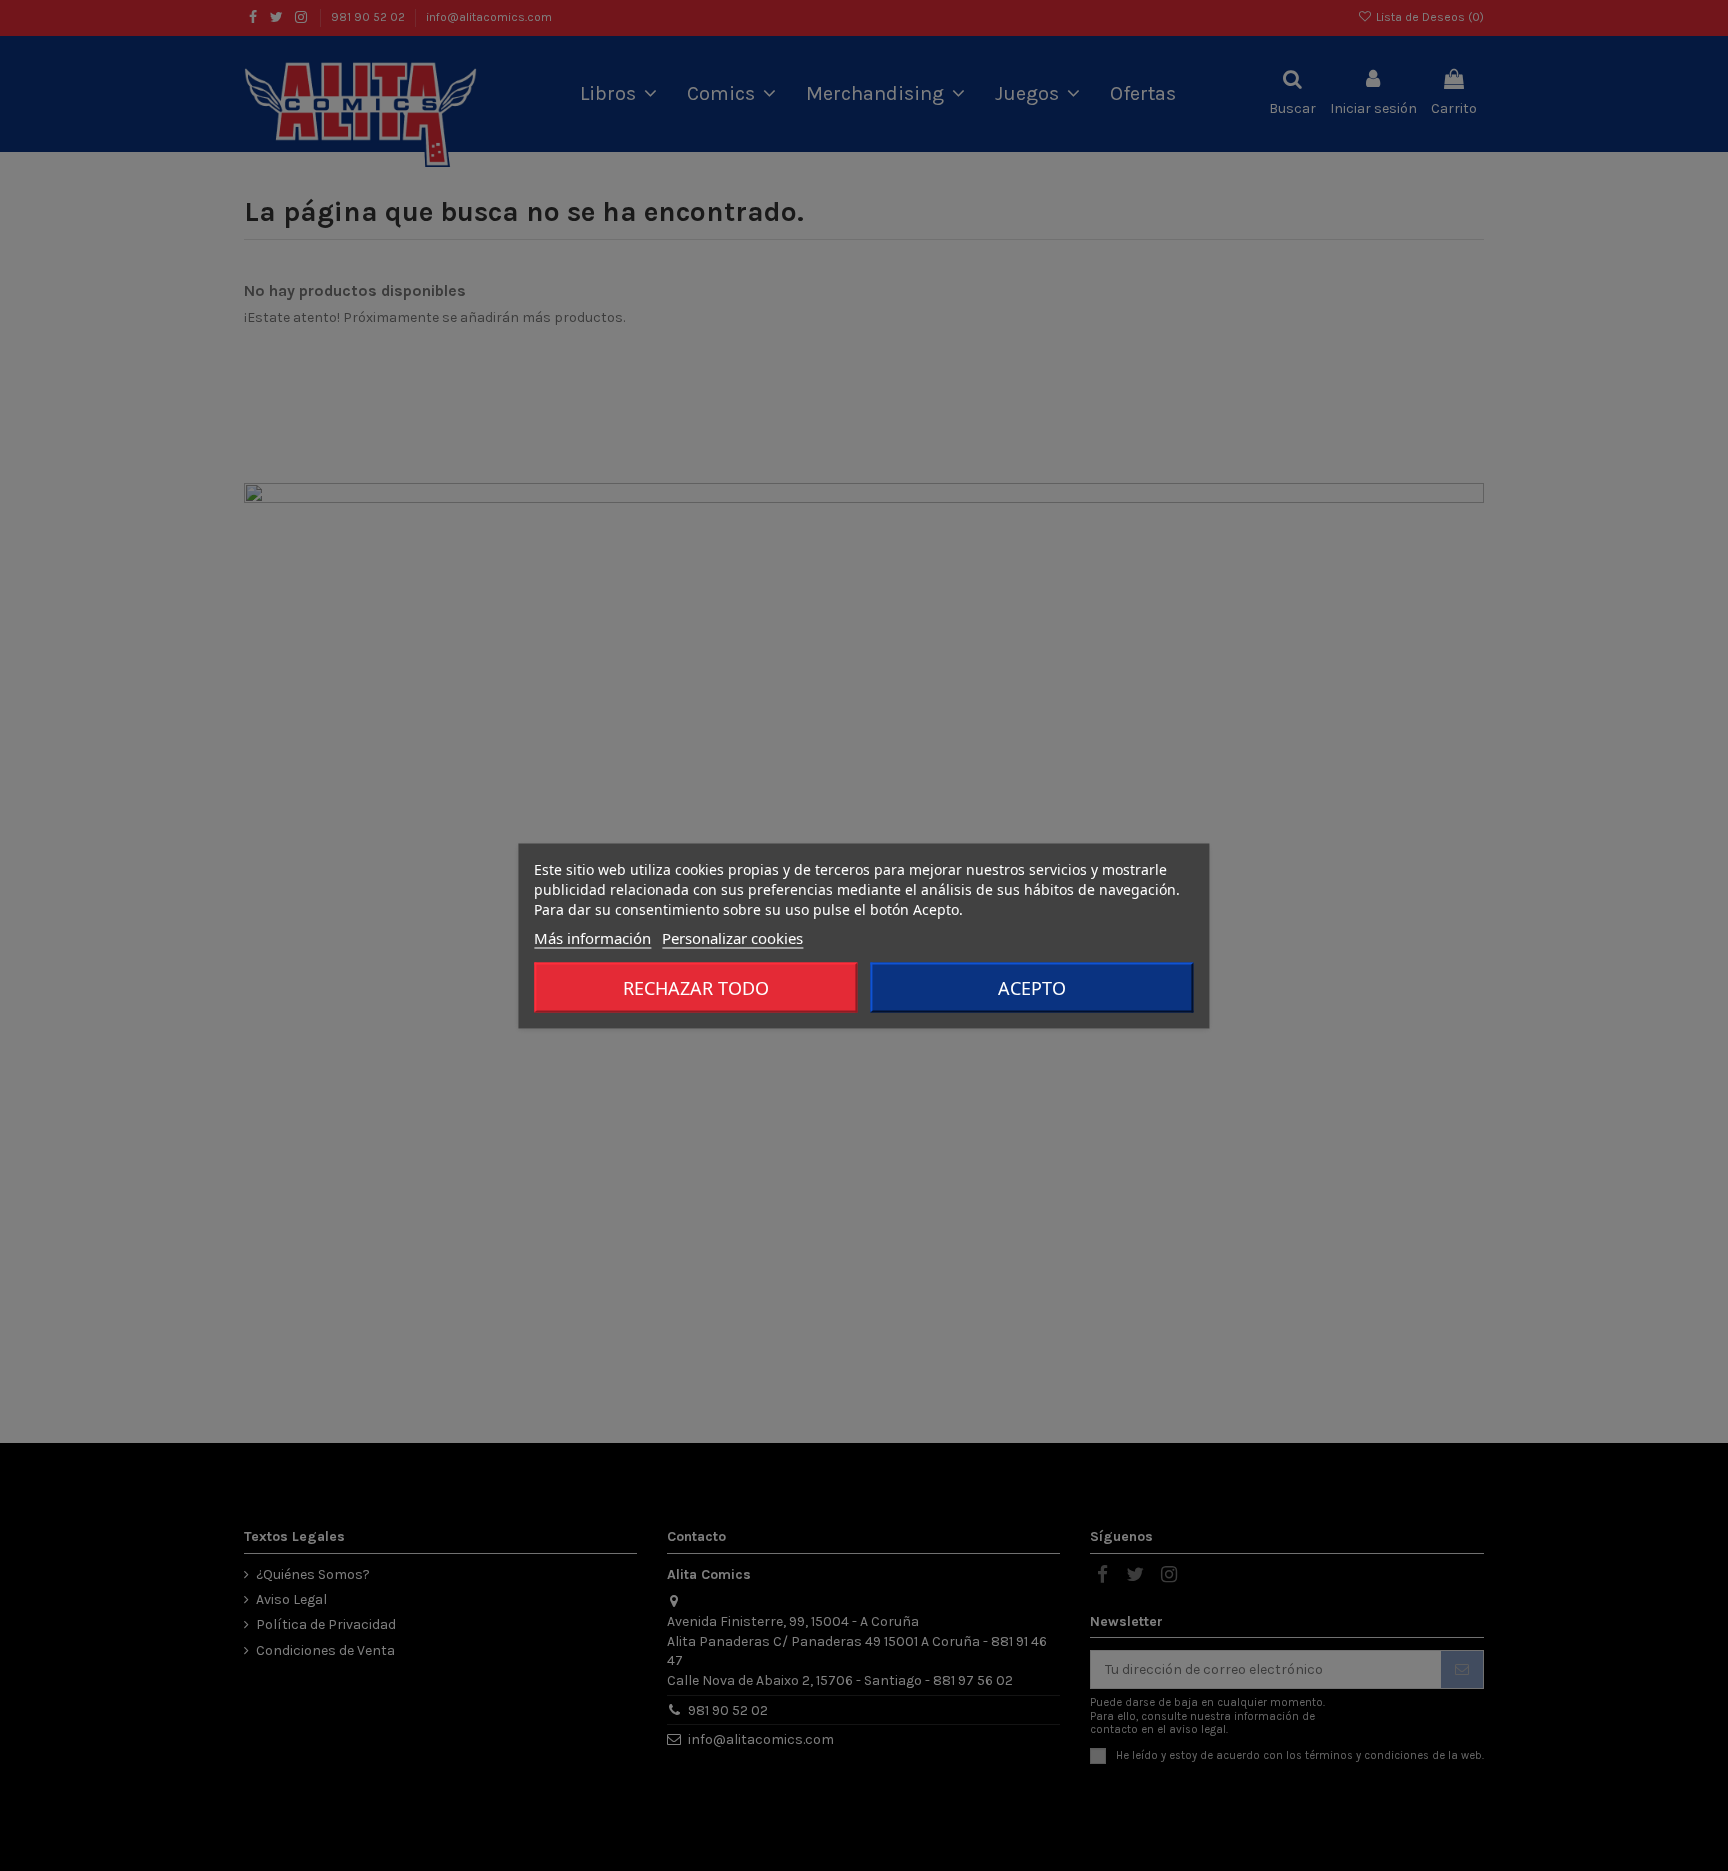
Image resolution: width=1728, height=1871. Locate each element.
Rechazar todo (696, 987)
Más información (592, 937)
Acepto (1032, 987)
